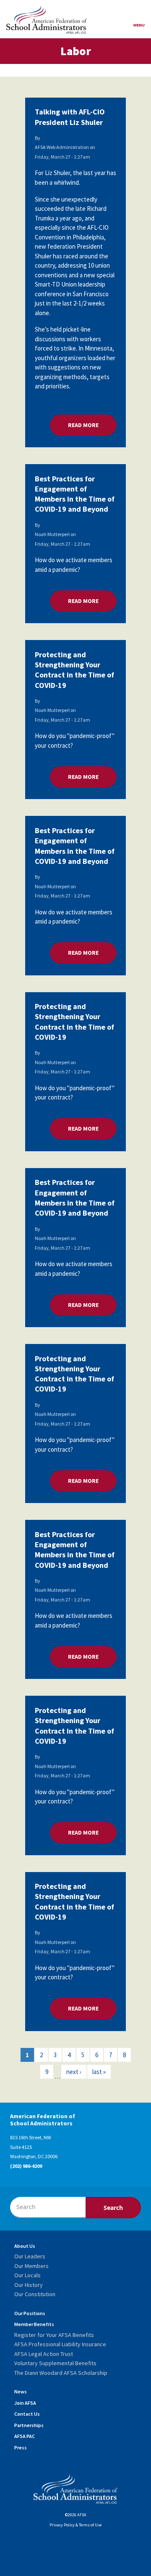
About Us (25, 2246)
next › (74, 2072)
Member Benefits (34, 2324)
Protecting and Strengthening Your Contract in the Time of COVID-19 (74, 670)
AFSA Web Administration (62, 147)
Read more (92, 425)
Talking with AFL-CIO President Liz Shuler (70, 117)
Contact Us (27, 2414)
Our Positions (30, 2313)
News (21, 2391)
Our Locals (27, 2275)
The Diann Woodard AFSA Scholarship (61, 2373)
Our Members (31, 2266)
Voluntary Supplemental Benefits (55, 2363)
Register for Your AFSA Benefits (54, 2335)
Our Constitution (35, 2294)
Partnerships (29, 2425)
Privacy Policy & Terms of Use (75, 2525)
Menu (139, 25)
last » (99, 2072)
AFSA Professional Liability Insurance (60, 2344)
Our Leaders (30, 2256)
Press (21, 2447)
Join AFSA (25, 2403)
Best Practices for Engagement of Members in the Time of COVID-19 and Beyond (75, 494)
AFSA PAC (25, 2436)
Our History (29, 2285)
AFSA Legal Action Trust (44, 2354)
